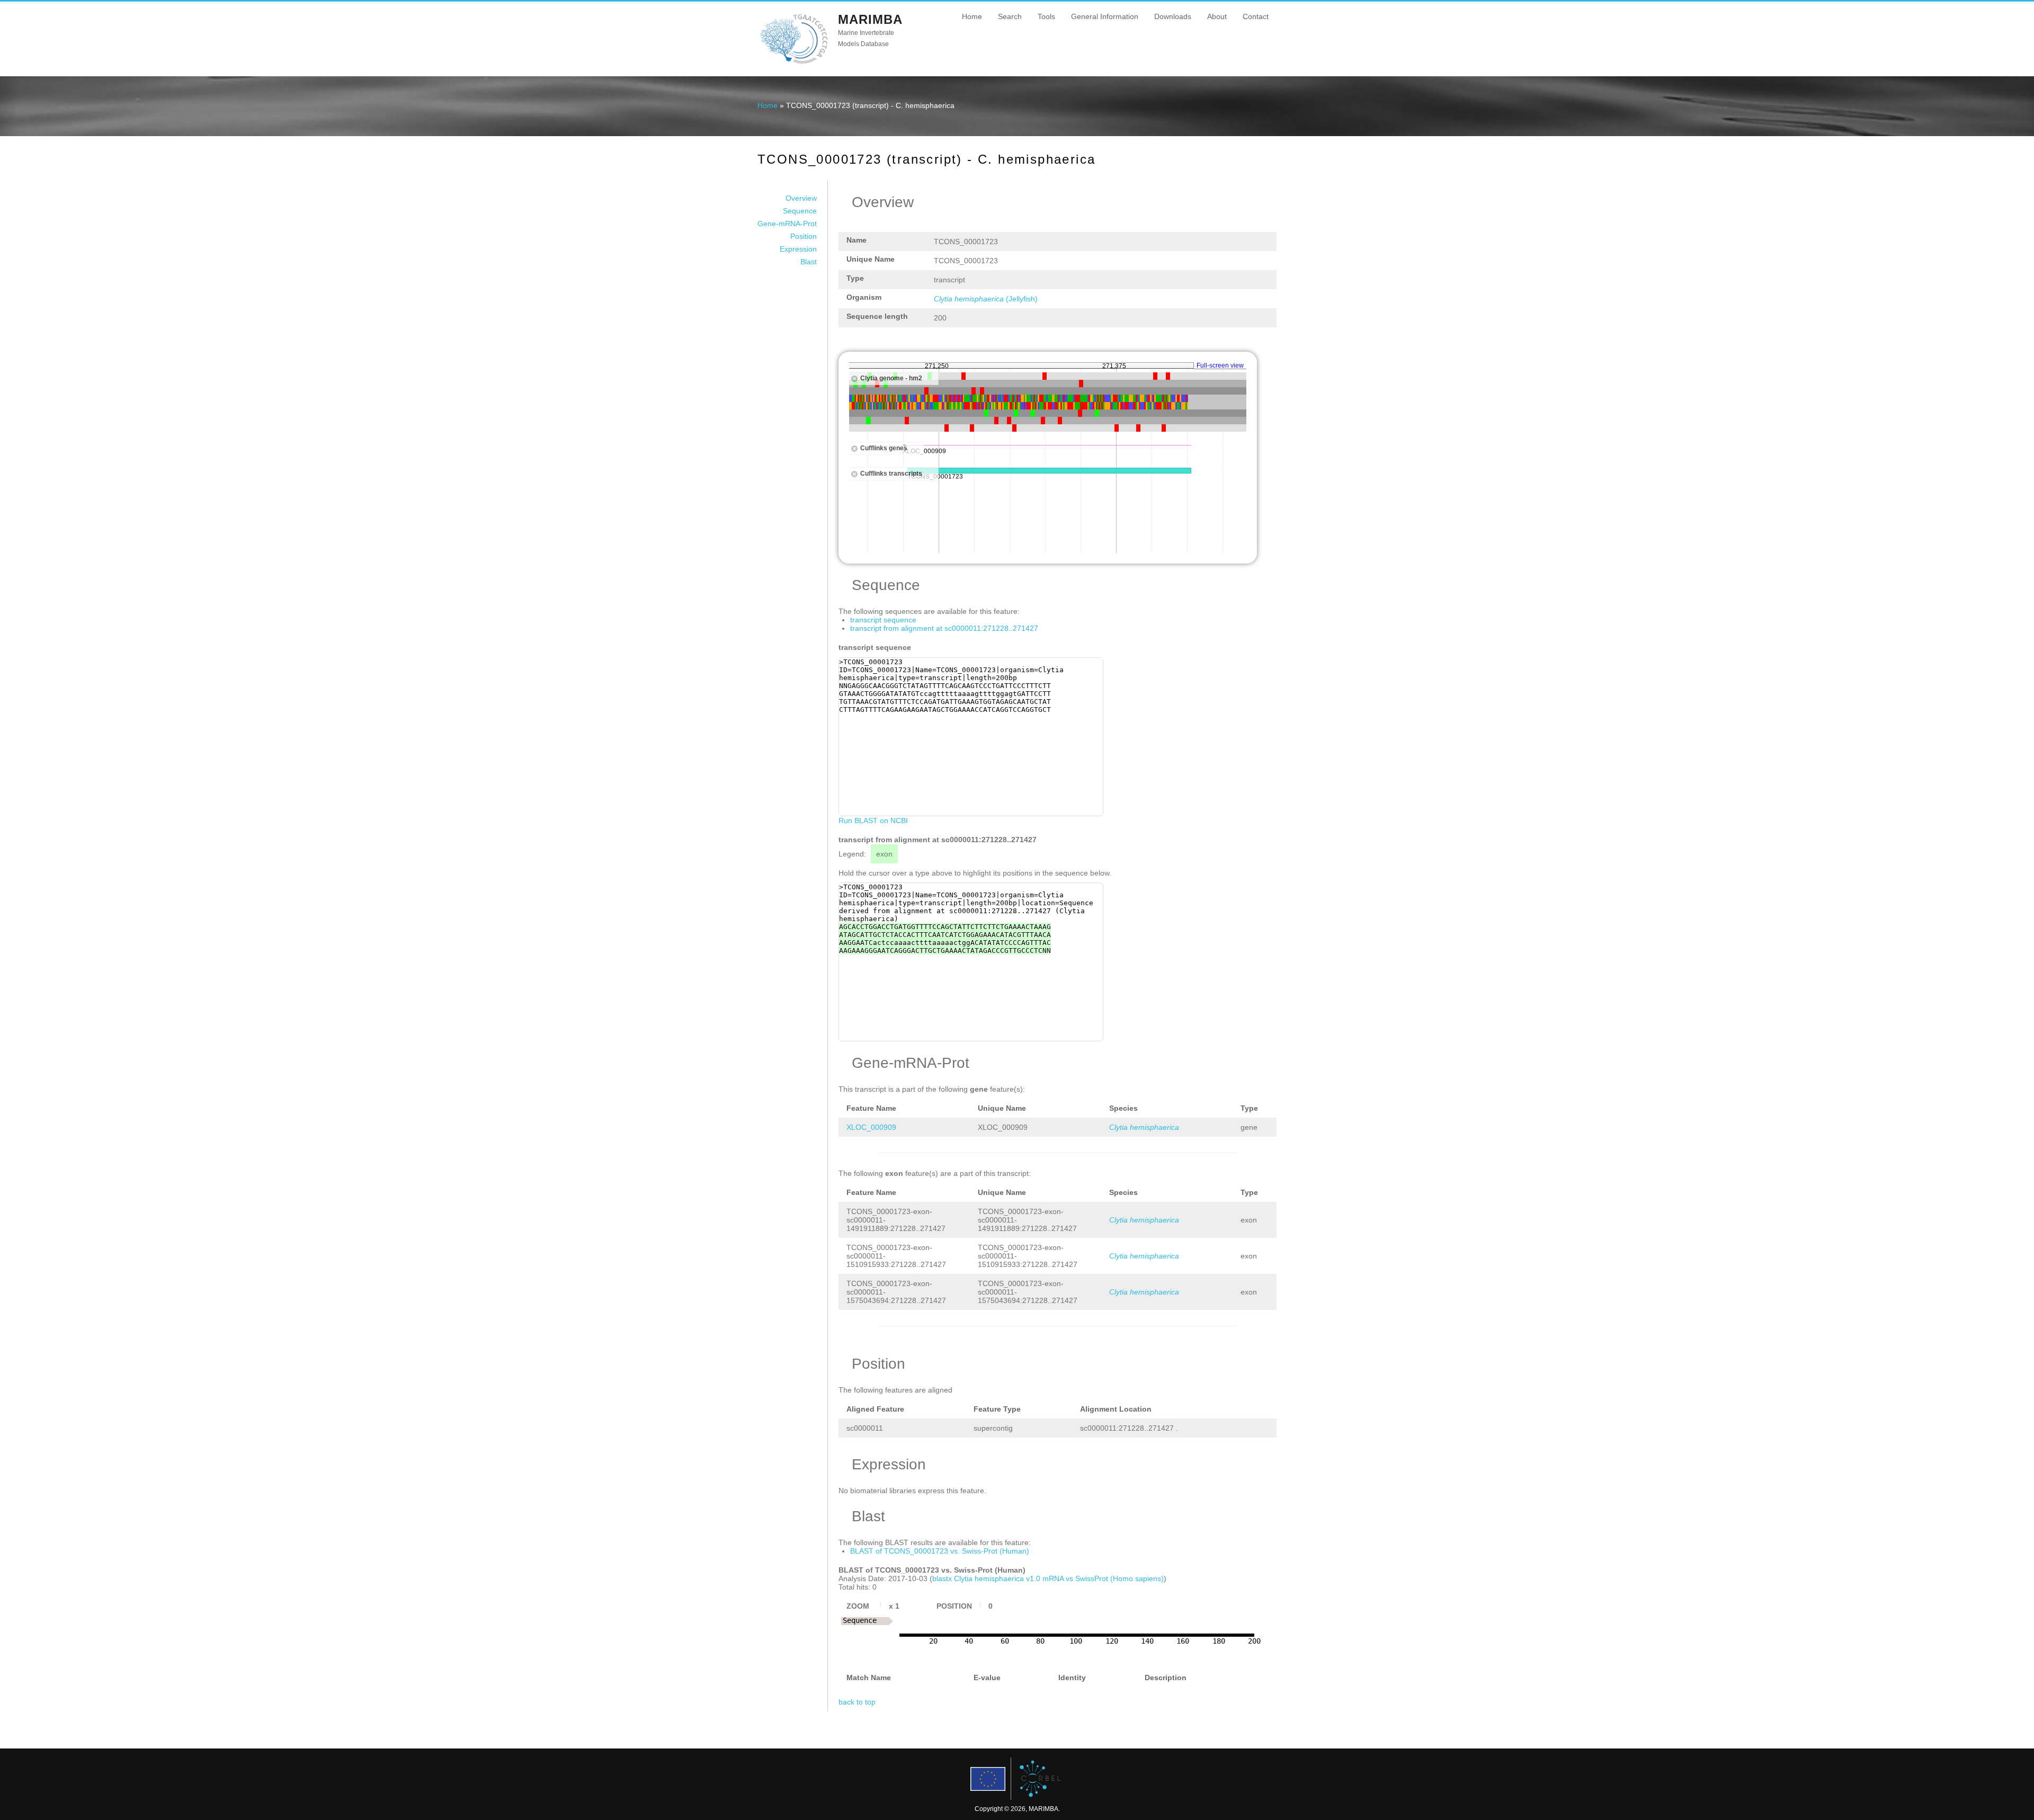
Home (972, 16)
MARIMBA (870, 19)
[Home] (794, 63)
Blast (809, 262)
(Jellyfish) (986, 299)
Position (804, 236)
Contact (1256, 16)
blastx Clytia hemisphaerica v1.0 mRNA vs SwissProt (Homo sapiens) (1048, 1578)
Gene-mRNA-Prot (787, 224)
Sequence (800, 211)
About (1217, 16)
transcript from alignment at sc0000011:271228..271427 (944, 628)
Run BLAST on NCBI (873, 820)
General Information (1105, 16)
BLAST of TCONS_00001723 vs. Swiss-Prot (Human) (940, 1551)
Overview (801, 198)
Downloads (1173, 16)
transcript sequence (883, 620)
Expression (798, 249)
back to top (857, 1702)
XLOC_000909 (871, 1127)
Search (1010, 16)
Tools (1046, 16)
